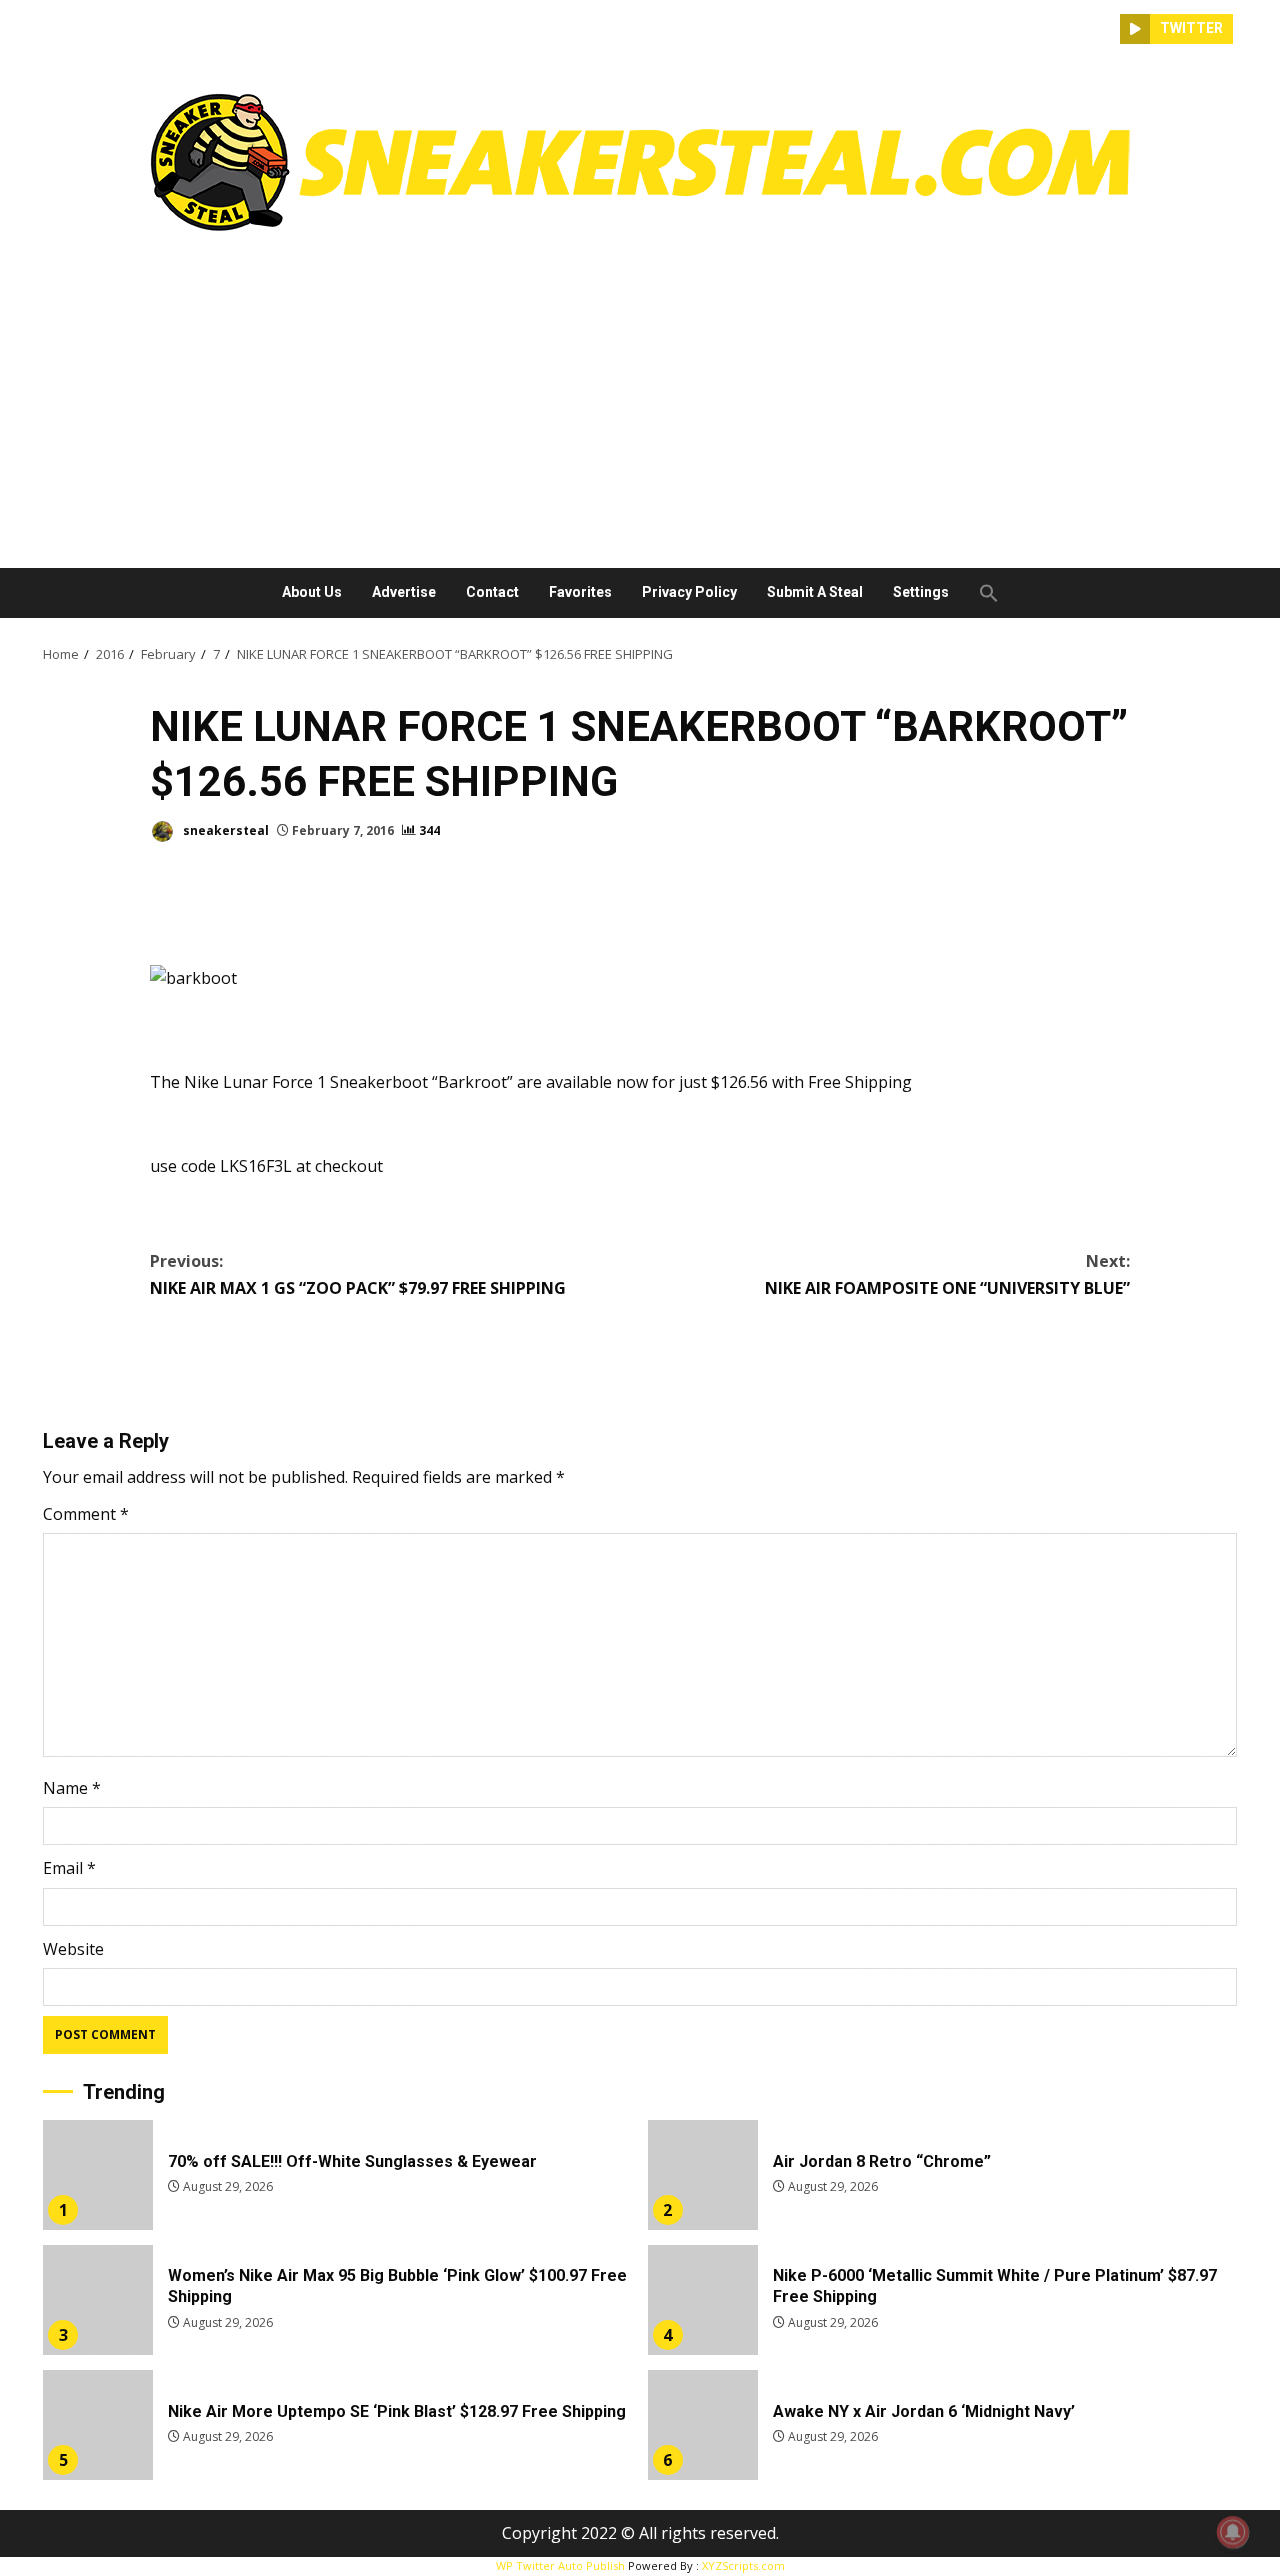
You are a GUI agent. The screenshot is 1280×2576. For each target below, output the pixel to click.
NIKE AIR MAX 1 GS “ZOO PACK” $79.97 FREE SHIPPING (358, 1274)
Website (73, 1949)
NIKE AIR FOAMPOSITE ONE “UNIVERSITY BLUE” (947, 1274)
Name (72, 1788)
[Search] (1105, 29)
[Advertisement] (640, 393)
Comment (86, 1514)
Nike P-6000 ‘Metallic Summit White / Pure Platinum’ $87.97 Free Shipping (703, 2300)
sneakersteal (224, 830)
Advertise (404, 592)
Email (69, 1868)
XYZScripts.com (743, 2565)
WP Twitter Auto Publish (560, 2565)
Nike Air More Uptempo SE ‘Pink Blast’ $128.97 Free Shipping (98, 2425)
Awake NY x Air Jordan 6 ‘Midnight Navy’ (703, 2425)
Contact (492, 592)
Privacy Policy (689, 592)
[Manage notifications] (1233, 2532)
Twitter (1191, 28)
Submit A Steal (815, 592)
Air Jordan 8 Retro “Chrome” (703, 2175)
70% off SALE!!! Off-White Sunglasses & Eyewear (98, 2175)
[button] (981, 593)
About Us (312, 592)
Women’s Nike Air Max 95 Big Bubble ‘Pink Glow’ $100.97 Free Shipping (98, 2300)
